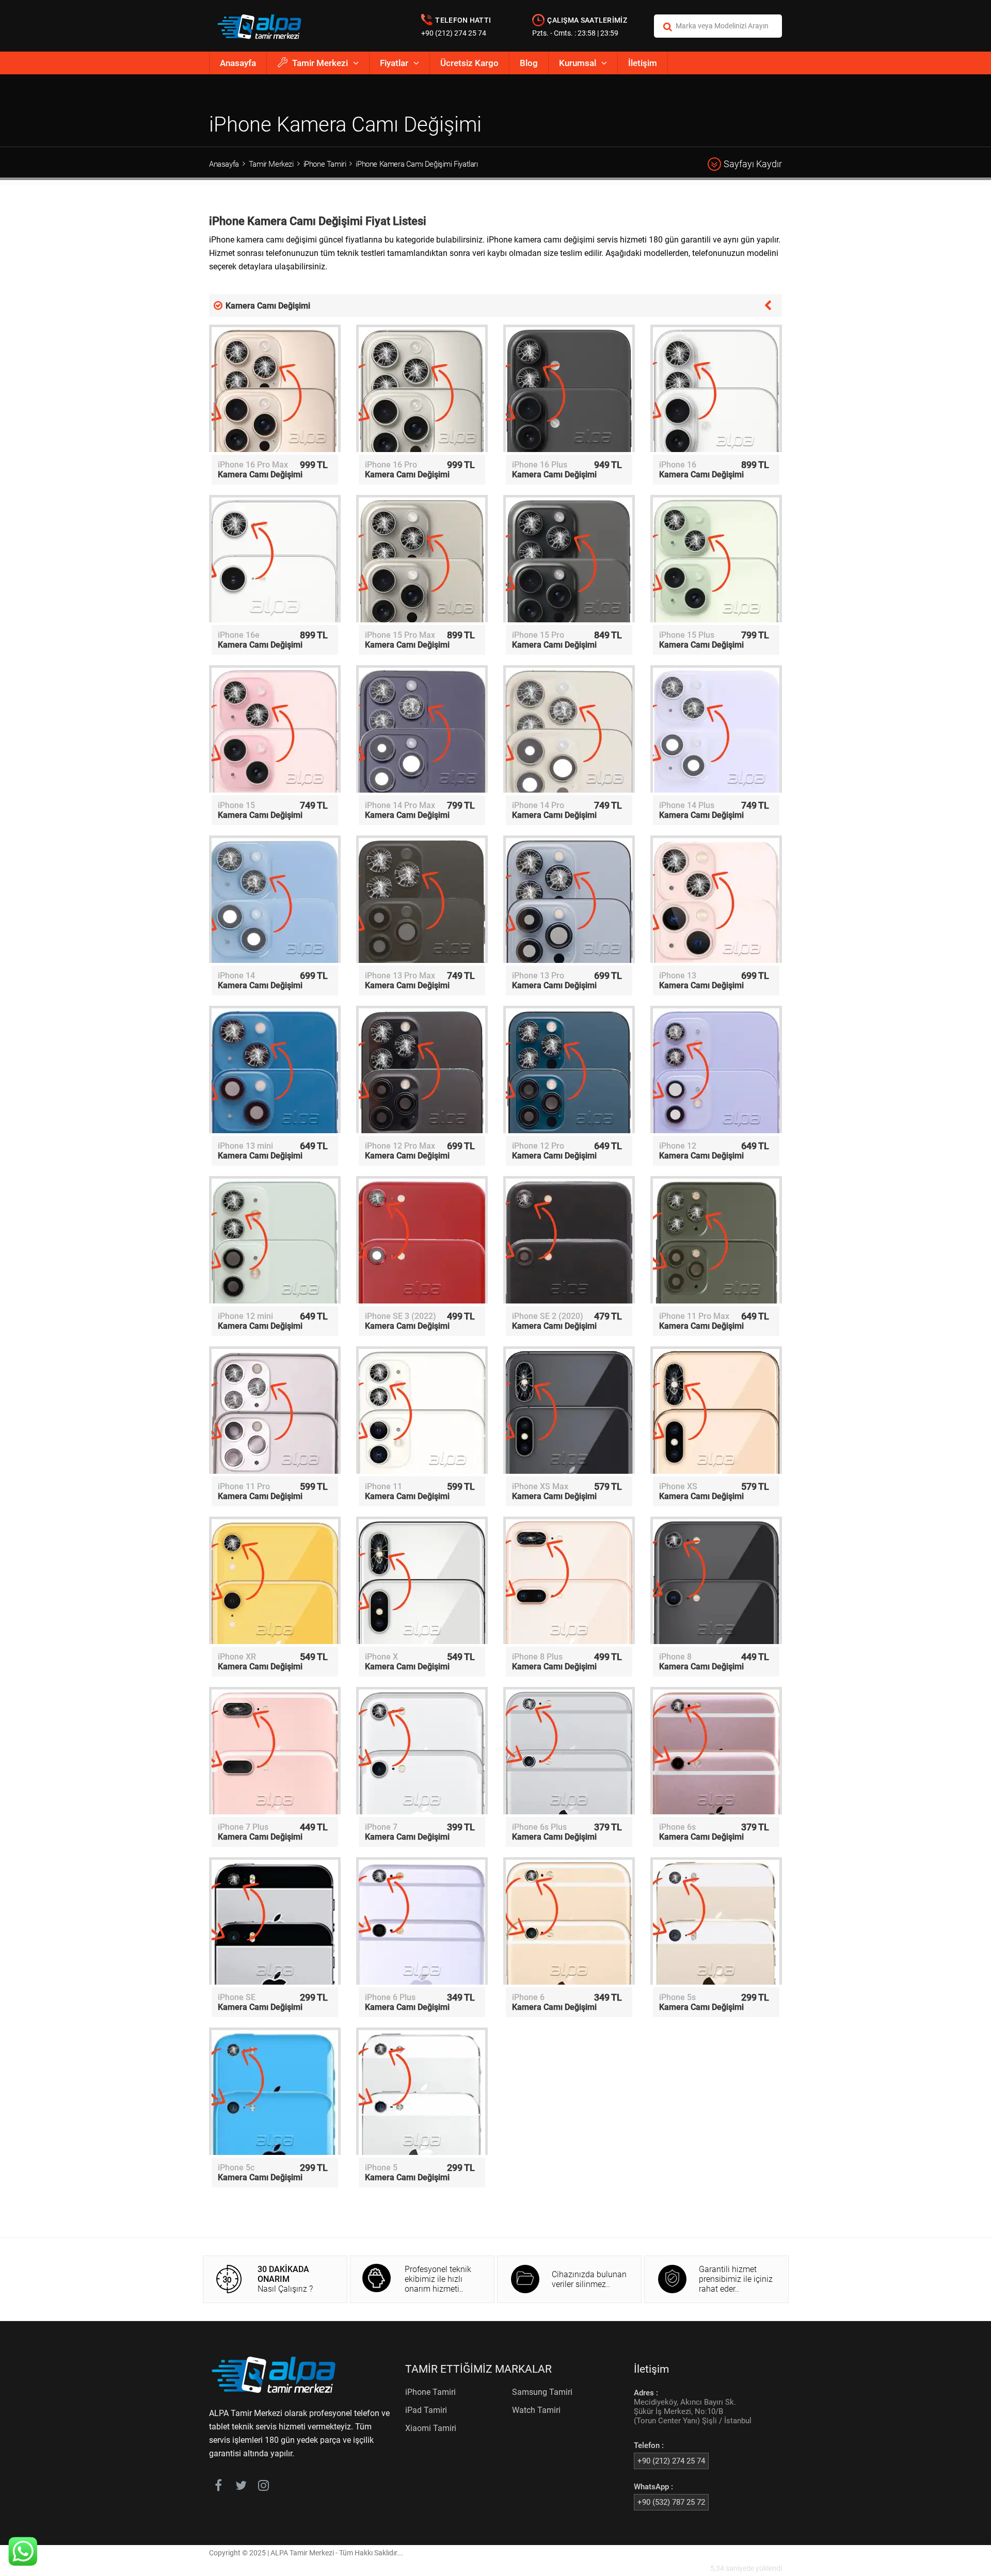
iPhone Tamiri (325, 164)
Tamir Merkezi (320, 63)
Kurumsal (578, 63)
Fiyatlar (394, 63)
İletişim (643, 63)
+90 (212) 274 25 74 (454, 33)
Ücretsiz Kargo (469, 63)
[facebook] (218, 2487)
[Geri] (768, 304)
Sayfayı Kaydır (753, 164)
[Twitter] (241, 2487)
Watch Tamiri (536, 2410)
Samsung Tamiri (542, 2392)
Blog (529, 63)
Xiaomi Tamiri (431, 2428)
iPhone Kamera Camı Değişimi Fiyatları (417, 164)
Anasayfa (238, 63)
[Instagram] (263, 2487)
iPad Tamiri (426, 2410)
